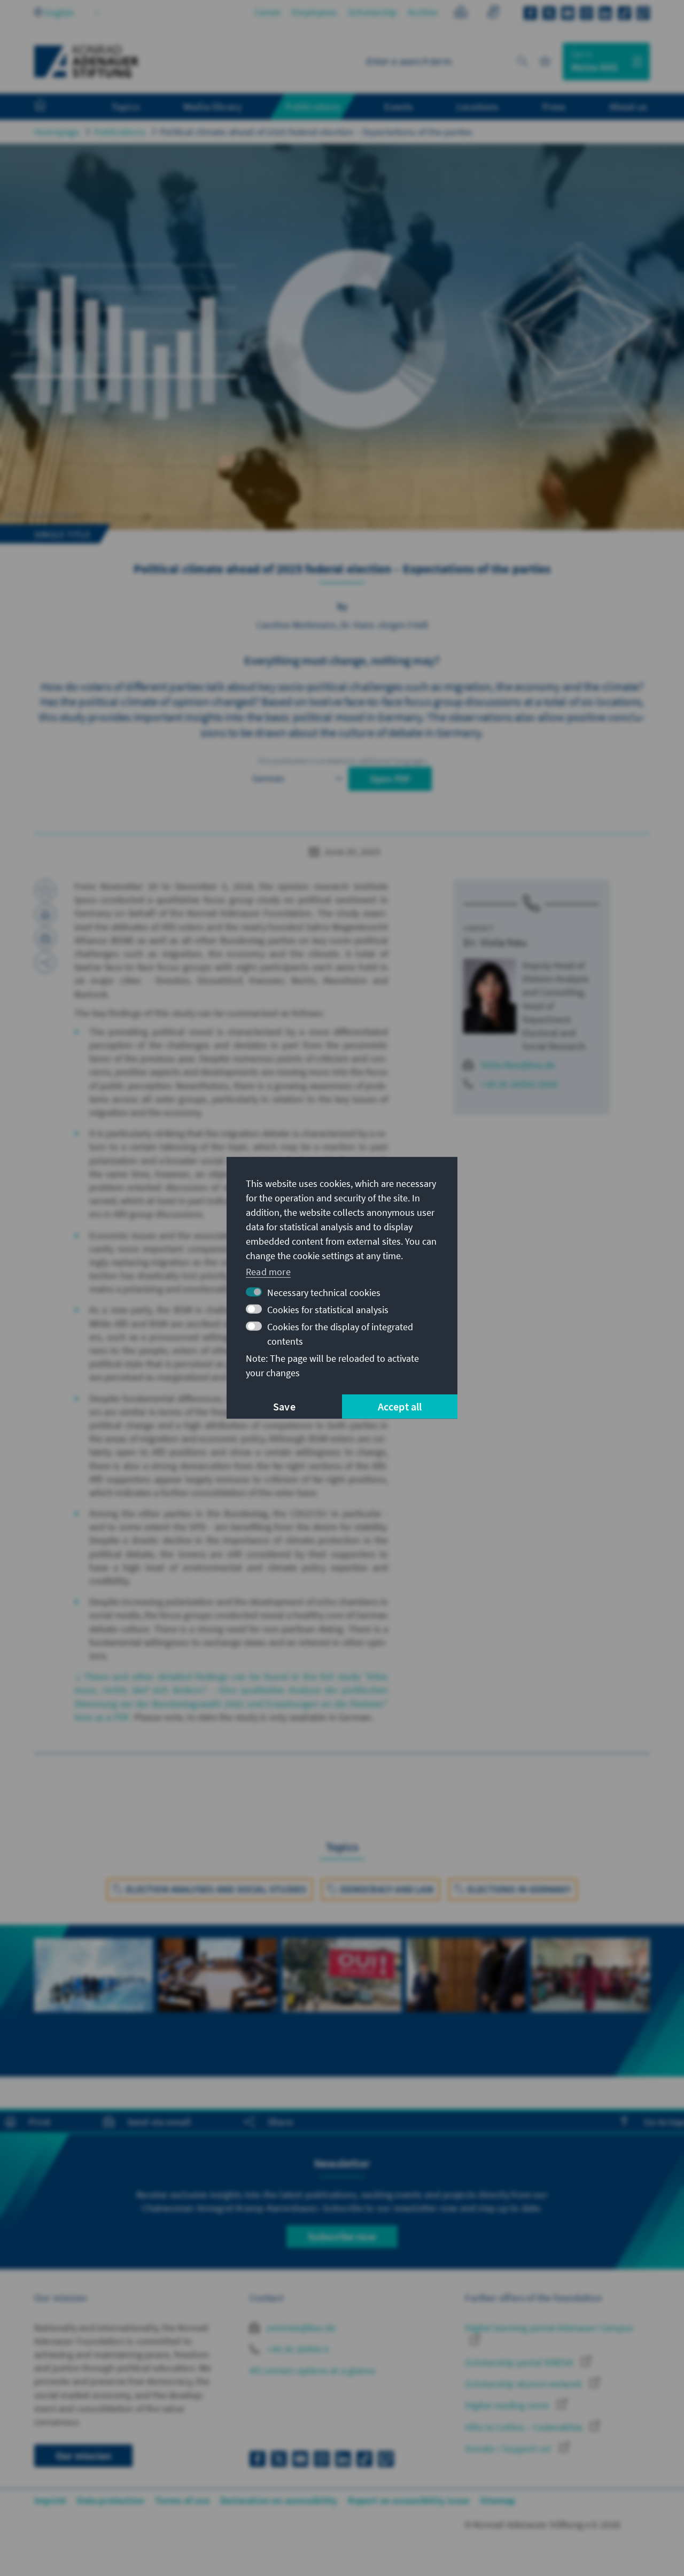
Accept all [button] (400, 1406)
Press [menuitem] (554, 106)
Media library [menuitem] (213, 106)
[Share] (45, 962)
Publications (120, 132)
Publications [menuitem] (313, 106)
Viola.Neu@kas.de (518, 1065)
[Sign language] (493, 14)
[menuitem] (51, 107)
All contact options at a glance (312, 2370)
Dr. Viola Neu (495, 942)
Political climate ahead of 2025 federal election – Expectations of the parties (316, 132)
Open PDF (390, 779)
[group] (94, 1987)
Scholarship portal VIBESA (520, 2362)
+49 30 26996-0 (297, 2349)
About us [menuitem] (628, 106)
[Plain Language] (461, 14)
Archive (423, 12)
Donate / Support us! (509, 2448)
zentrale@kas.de (300, 2328)
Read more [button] (268, 1271)
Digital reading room (508, 2405)
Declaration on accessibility (279, 2500)
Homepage (57, 132)
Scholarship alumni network (524, 2384)
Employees (314, 12)
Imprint (50, 2500)
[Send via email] (45, 938)
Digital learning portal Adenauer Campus (549, 2328)
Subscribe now (342, 2236)
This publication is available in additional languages (342, 761)
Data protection (111, 2500)
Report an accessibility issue (409, 2500)
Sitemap (498, 2500)
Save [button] (284, 1406)
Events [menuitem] (398, 106)
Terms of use (182, 2500)
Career (268, 12)
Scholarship (372, 12)
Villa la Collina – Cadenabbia (525, 2427)
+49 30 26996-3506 (519, 1084)
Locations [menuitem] (477, 106)
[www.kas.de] (87, 61)
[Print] (45, 914)
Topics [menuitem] (125, 106)
